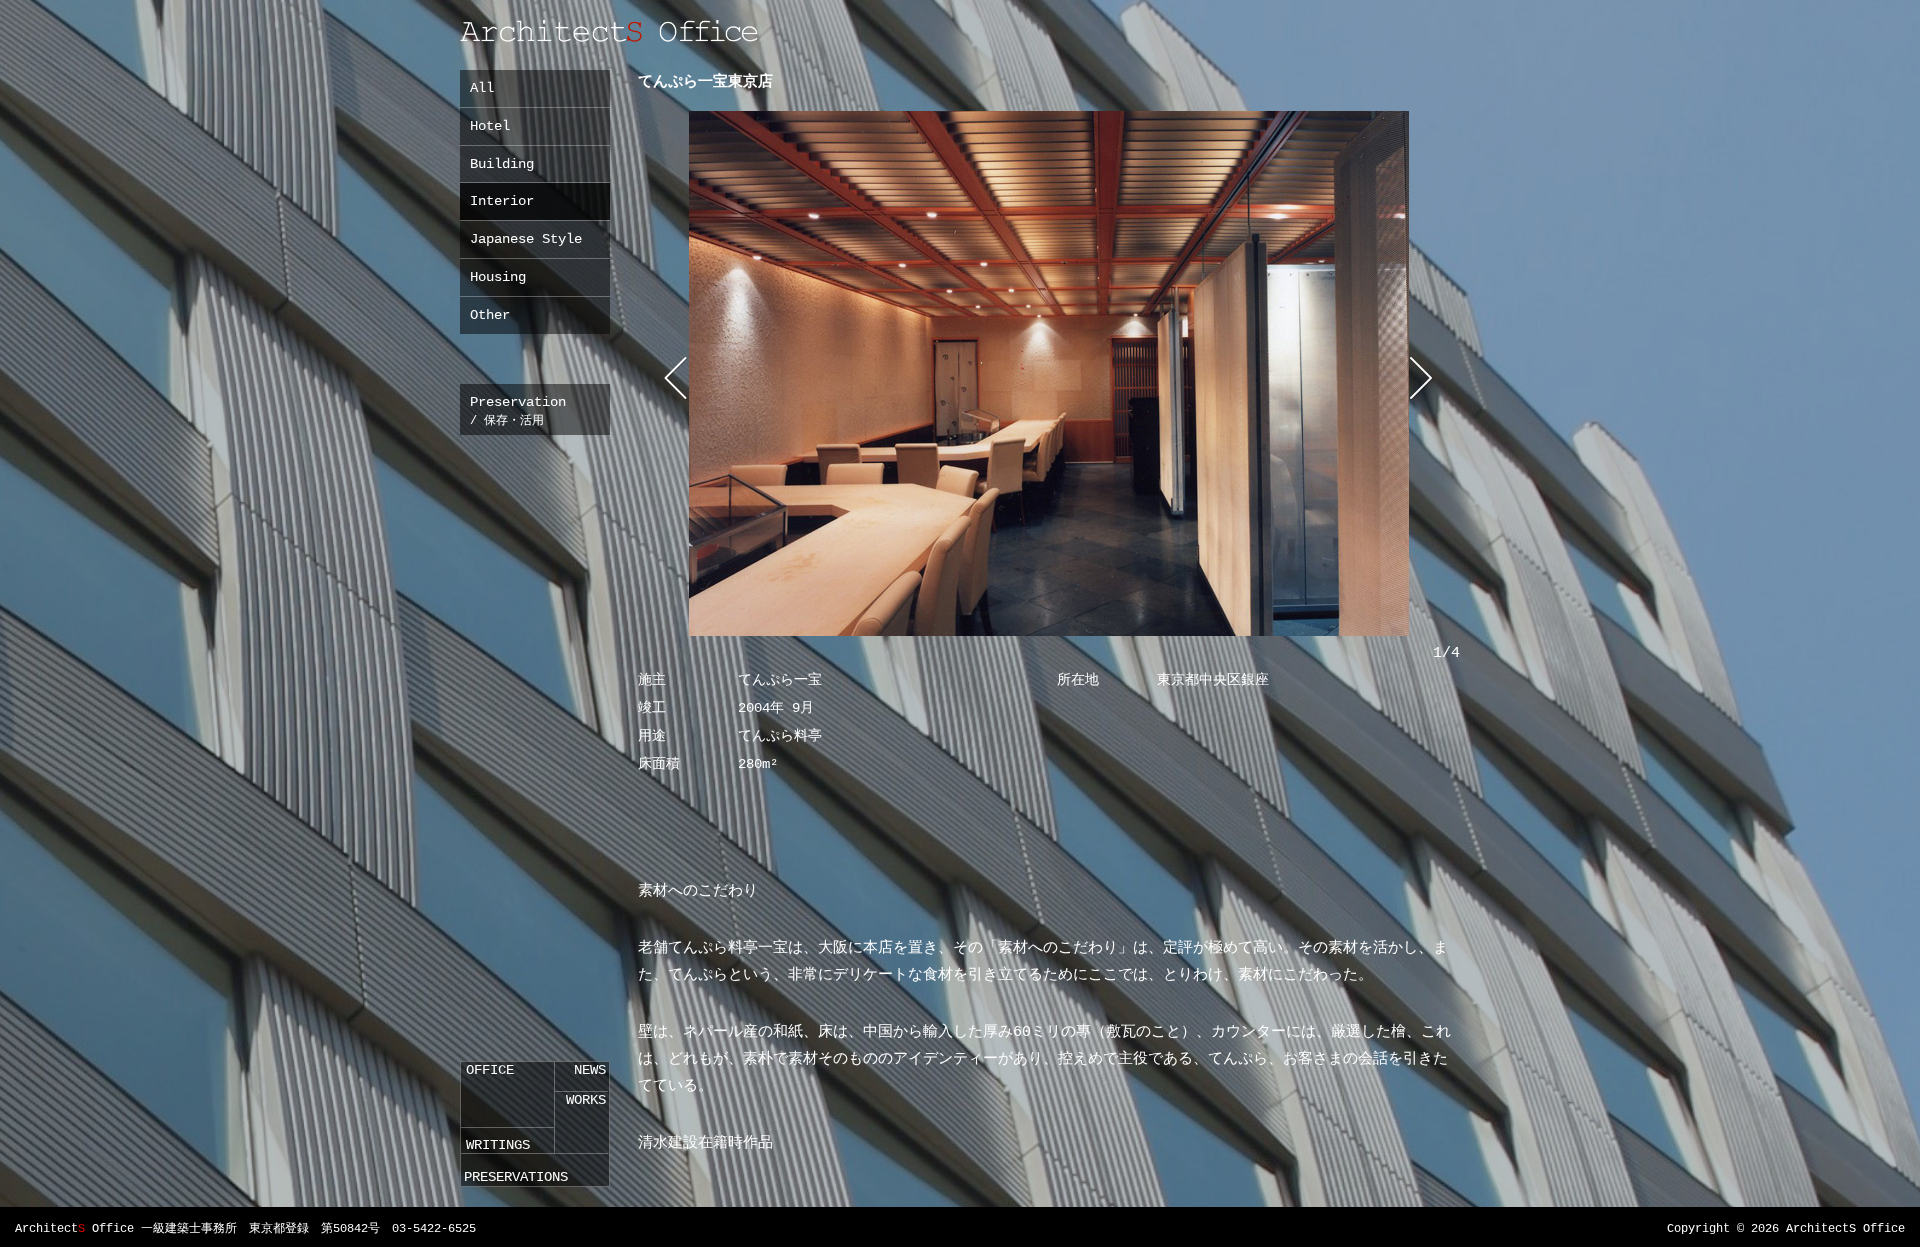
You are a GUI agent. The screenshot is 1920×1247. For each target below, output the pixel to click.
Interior (502, 201)
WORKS (586, 1100)
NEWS (590, 1070)
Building (502, 164)
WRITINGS (498, 1145)
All (482, 88)
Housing (498, 277)
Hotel (490, 126)
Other (490, 315)
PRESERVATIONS (516, 1177)
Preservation (518, 411)
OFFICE (490, 1070)
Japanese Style (526, 239)
